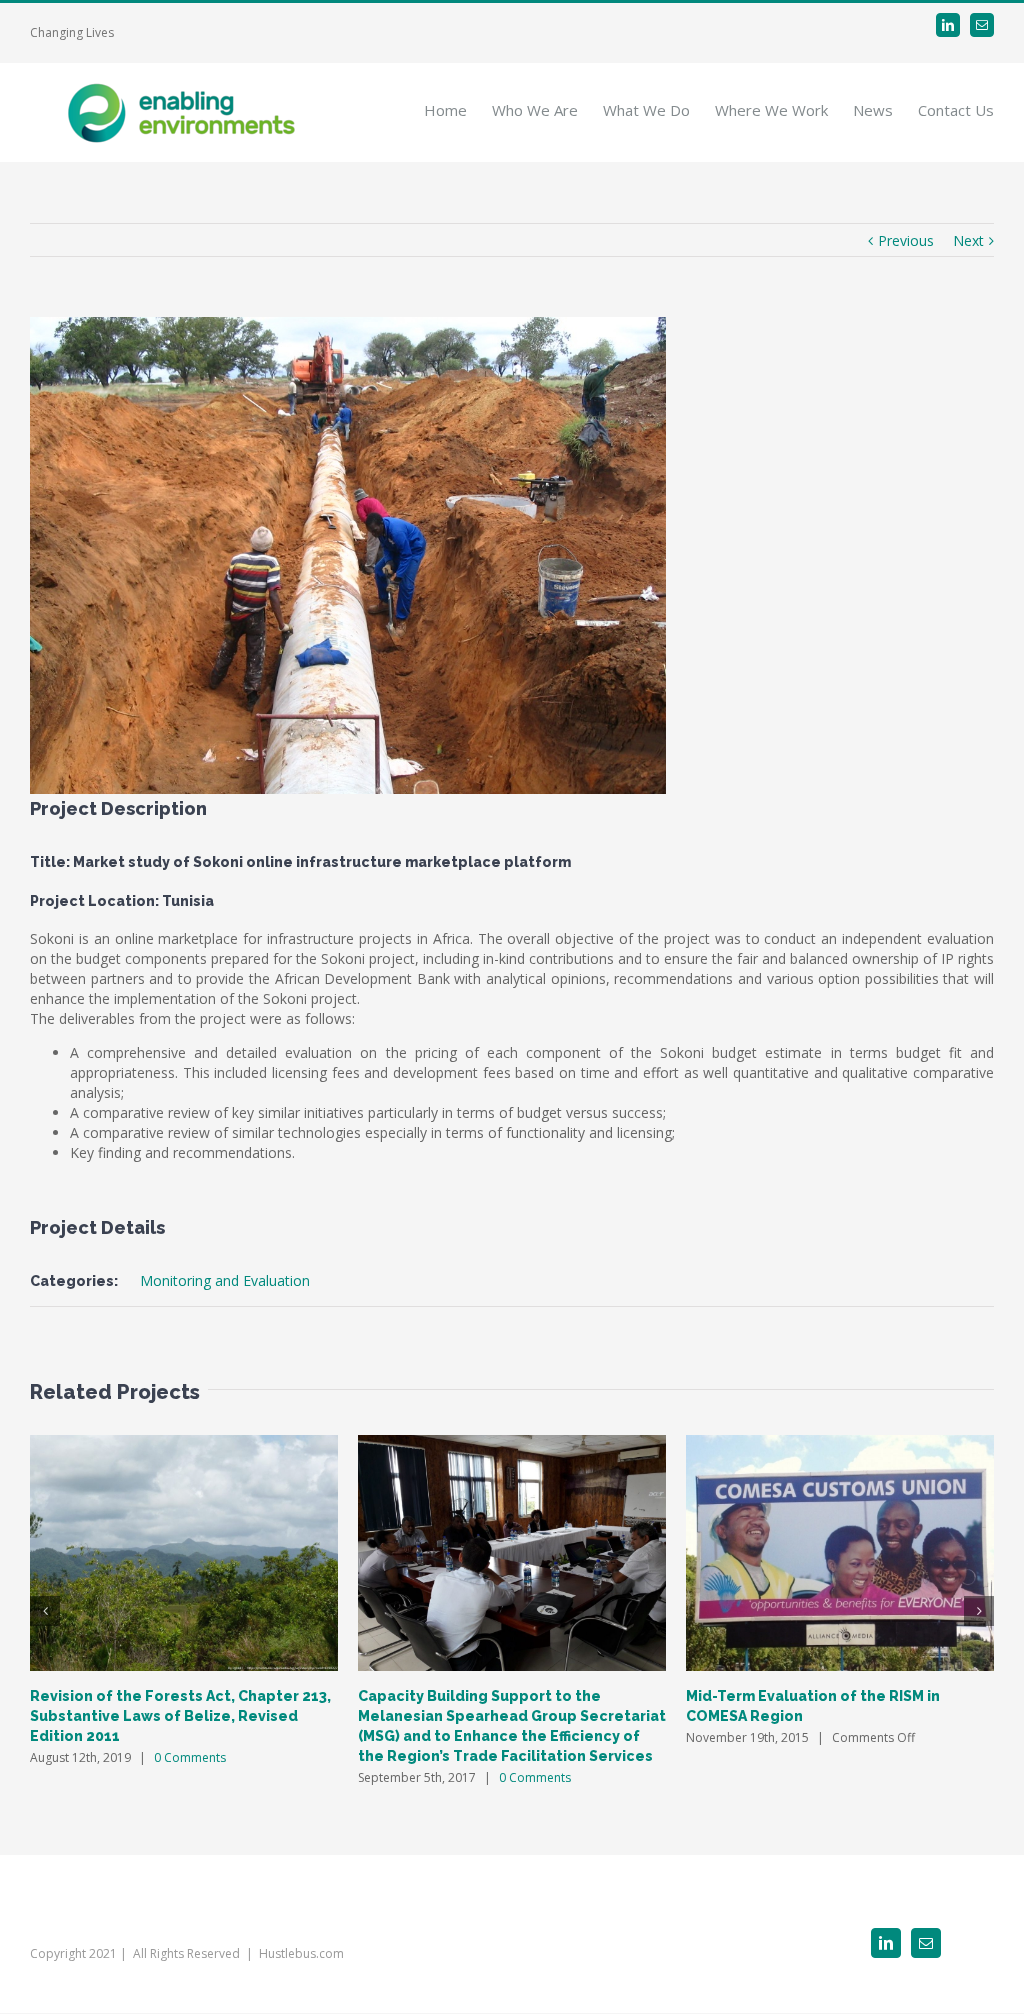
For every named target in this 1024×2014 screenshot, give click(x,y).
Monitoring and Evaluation (225, 1280)
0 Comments (190, 1757)
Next (968, 240)
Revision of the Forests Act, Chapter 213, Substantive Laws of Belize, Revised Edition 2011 (180, 1716)
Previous (906, 240)
